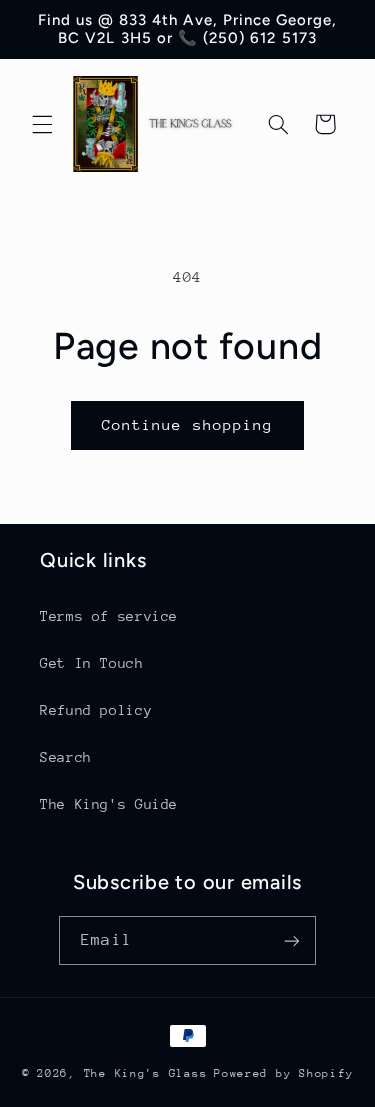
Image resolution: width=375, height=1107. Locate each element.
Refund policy (96, 710)
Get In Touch (92, 663)
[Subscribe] (291, 940)
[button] (42, 124)
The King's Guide (109, 804)
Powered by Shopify (283, 1073)
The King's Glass (146, 1073)
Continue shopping (187, 424)
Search (66, 757)
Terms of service (109, 616)
